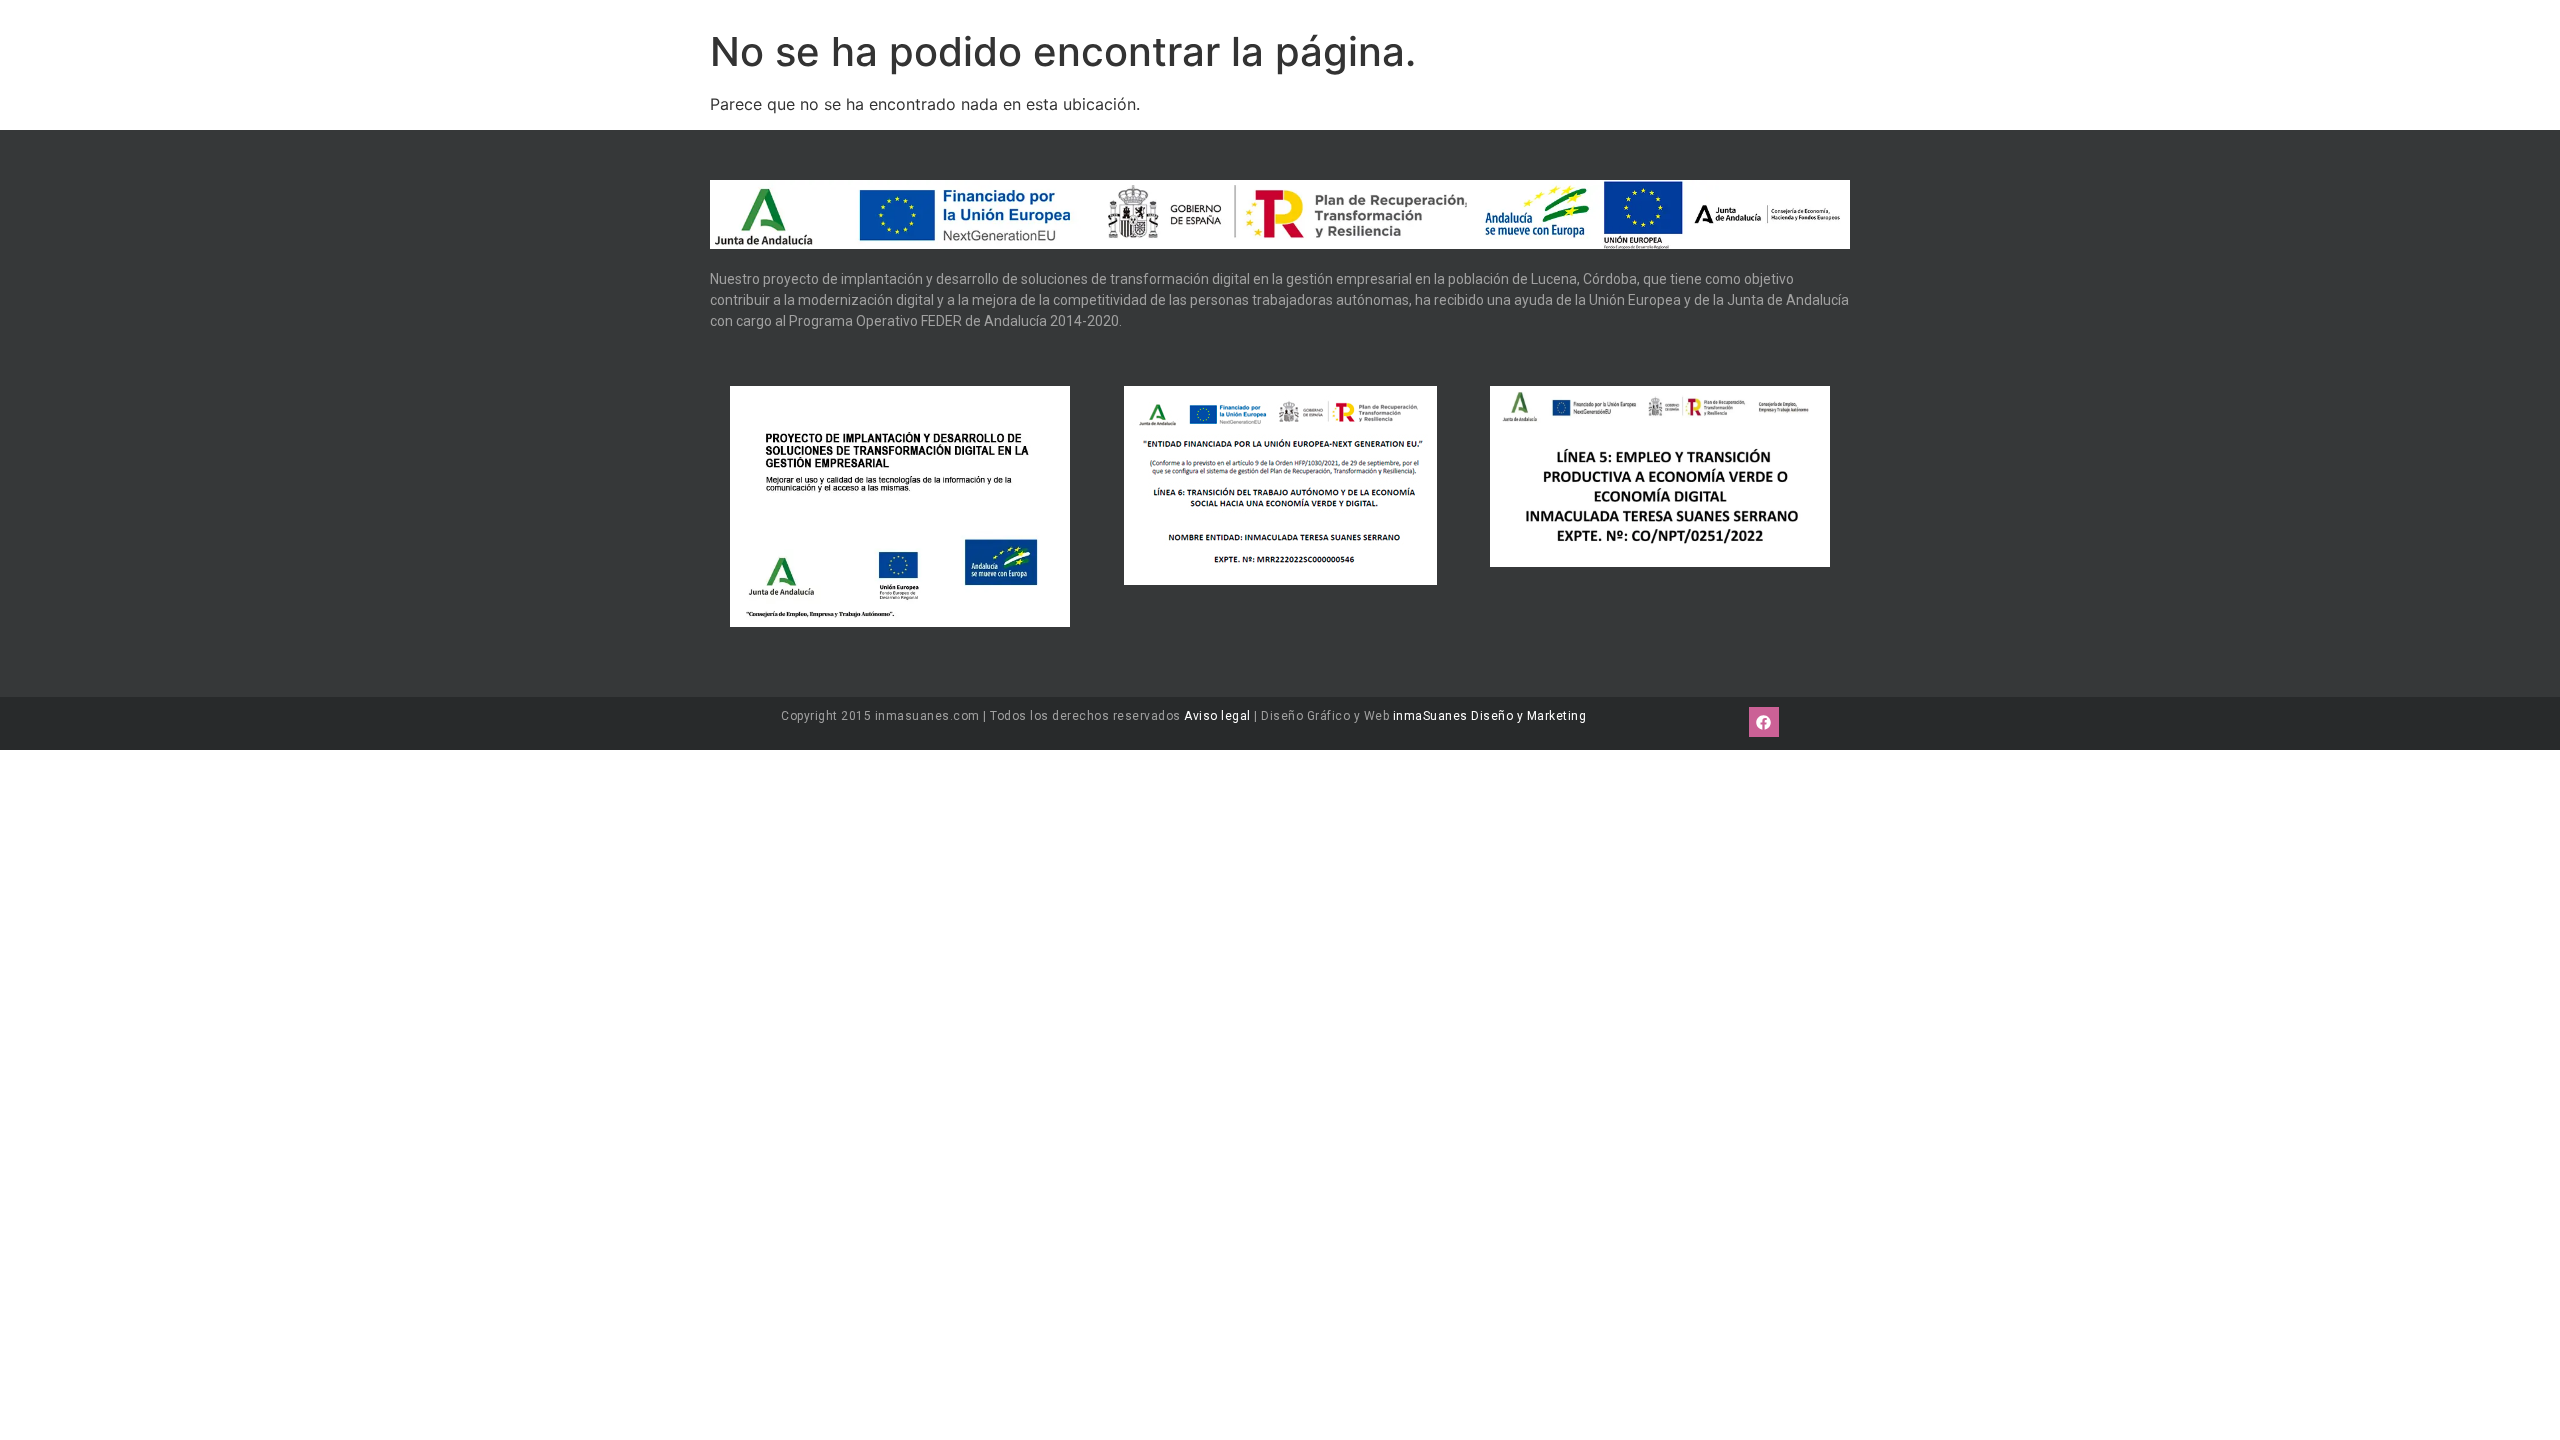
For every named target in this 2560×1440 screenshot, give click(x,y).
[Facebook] (1764, 722)
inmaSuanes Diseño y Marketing (1490, 716)
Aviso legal (1217, 716)
